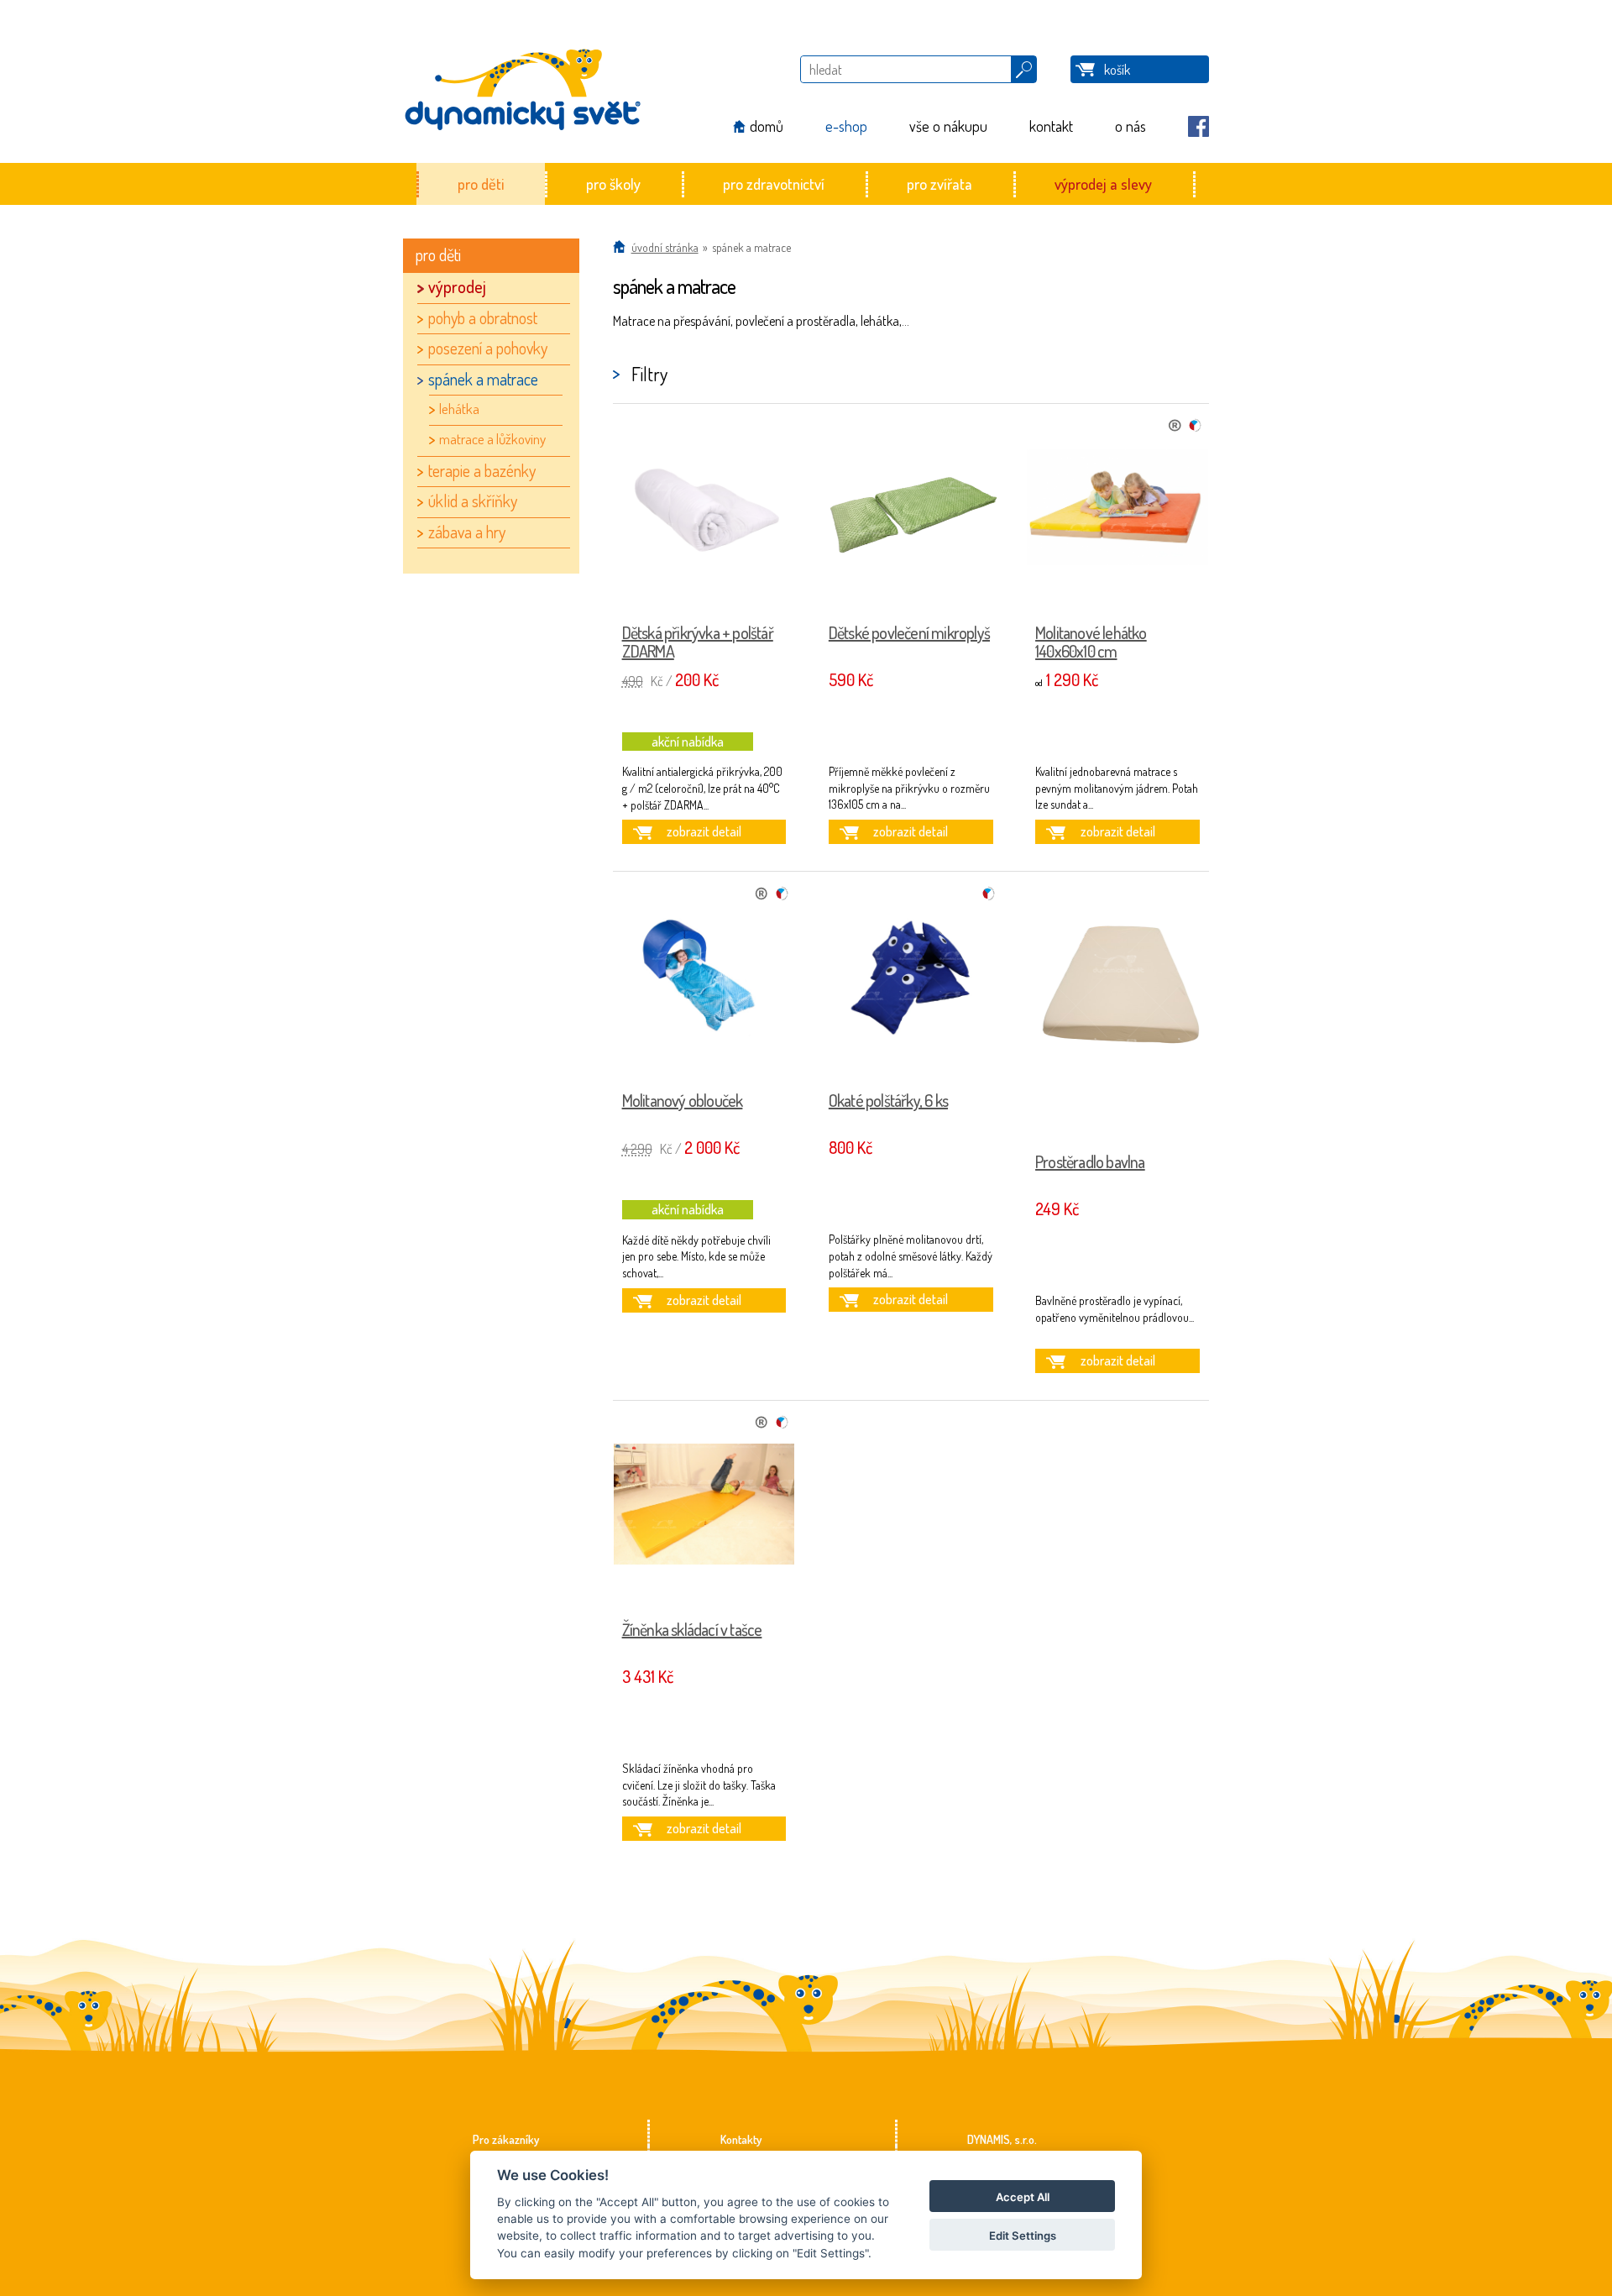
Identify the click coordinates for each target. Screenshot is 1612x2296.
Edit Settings (1023, 2236)
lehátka (459, 409)
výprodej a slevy (1103, 183)
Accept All (1023, 2197)
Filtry (649, 374)
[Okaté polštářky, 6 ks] (911, 978)
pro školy (613, 183)
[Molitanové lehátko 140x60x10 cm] (1117, 510)
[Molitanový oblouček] (704, 978)
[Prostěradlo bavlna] (1117, 1008)
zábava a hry (467, 532)
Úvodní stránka (665, 247)
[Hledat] (1024, 66)
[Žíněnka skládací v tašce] (704, 1507)
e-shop (846, 126)
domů (767, 126)
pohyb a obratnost (483, 317)
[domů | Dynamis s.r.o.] (522, 81)
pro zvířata (939, 183)
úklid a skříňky (473, 501)
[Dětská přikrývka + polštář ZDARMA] (704, 510)
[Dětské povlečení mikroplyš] (911, 510)
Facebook (1199, 126)
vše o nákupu (948, 126)
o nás (1130, 126)
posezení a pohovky (488, 348)
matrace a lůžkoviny (492, 439)
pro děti (481, 183)
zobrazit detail (704, 831)
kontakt (1051, 126)
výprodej (457, 286)
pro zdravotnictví (774, 183)
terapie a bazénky (482, 470)
